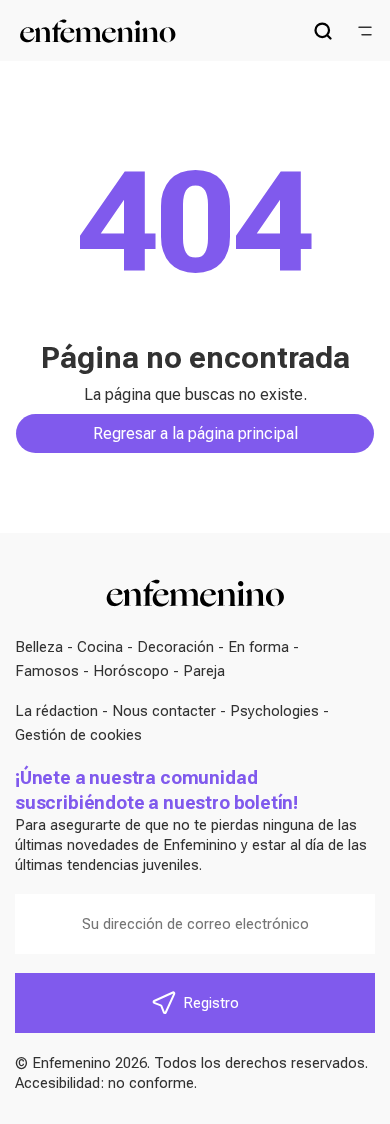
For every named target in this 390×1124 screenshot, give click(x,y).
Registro (211, 1003)
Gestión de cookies (78, 735)
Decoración (175, 647)
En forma (258, 647)
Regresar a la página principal (195, 433)
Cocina (100, 647)
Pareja (204, 671)
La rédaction (56, 711)
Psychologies (274, 711)
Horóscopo (131, 671)
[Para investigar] (323, 31)
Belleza (39, 647)
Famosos (47, 671)
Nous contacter (164, 711)
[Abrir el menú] (365, 31)
